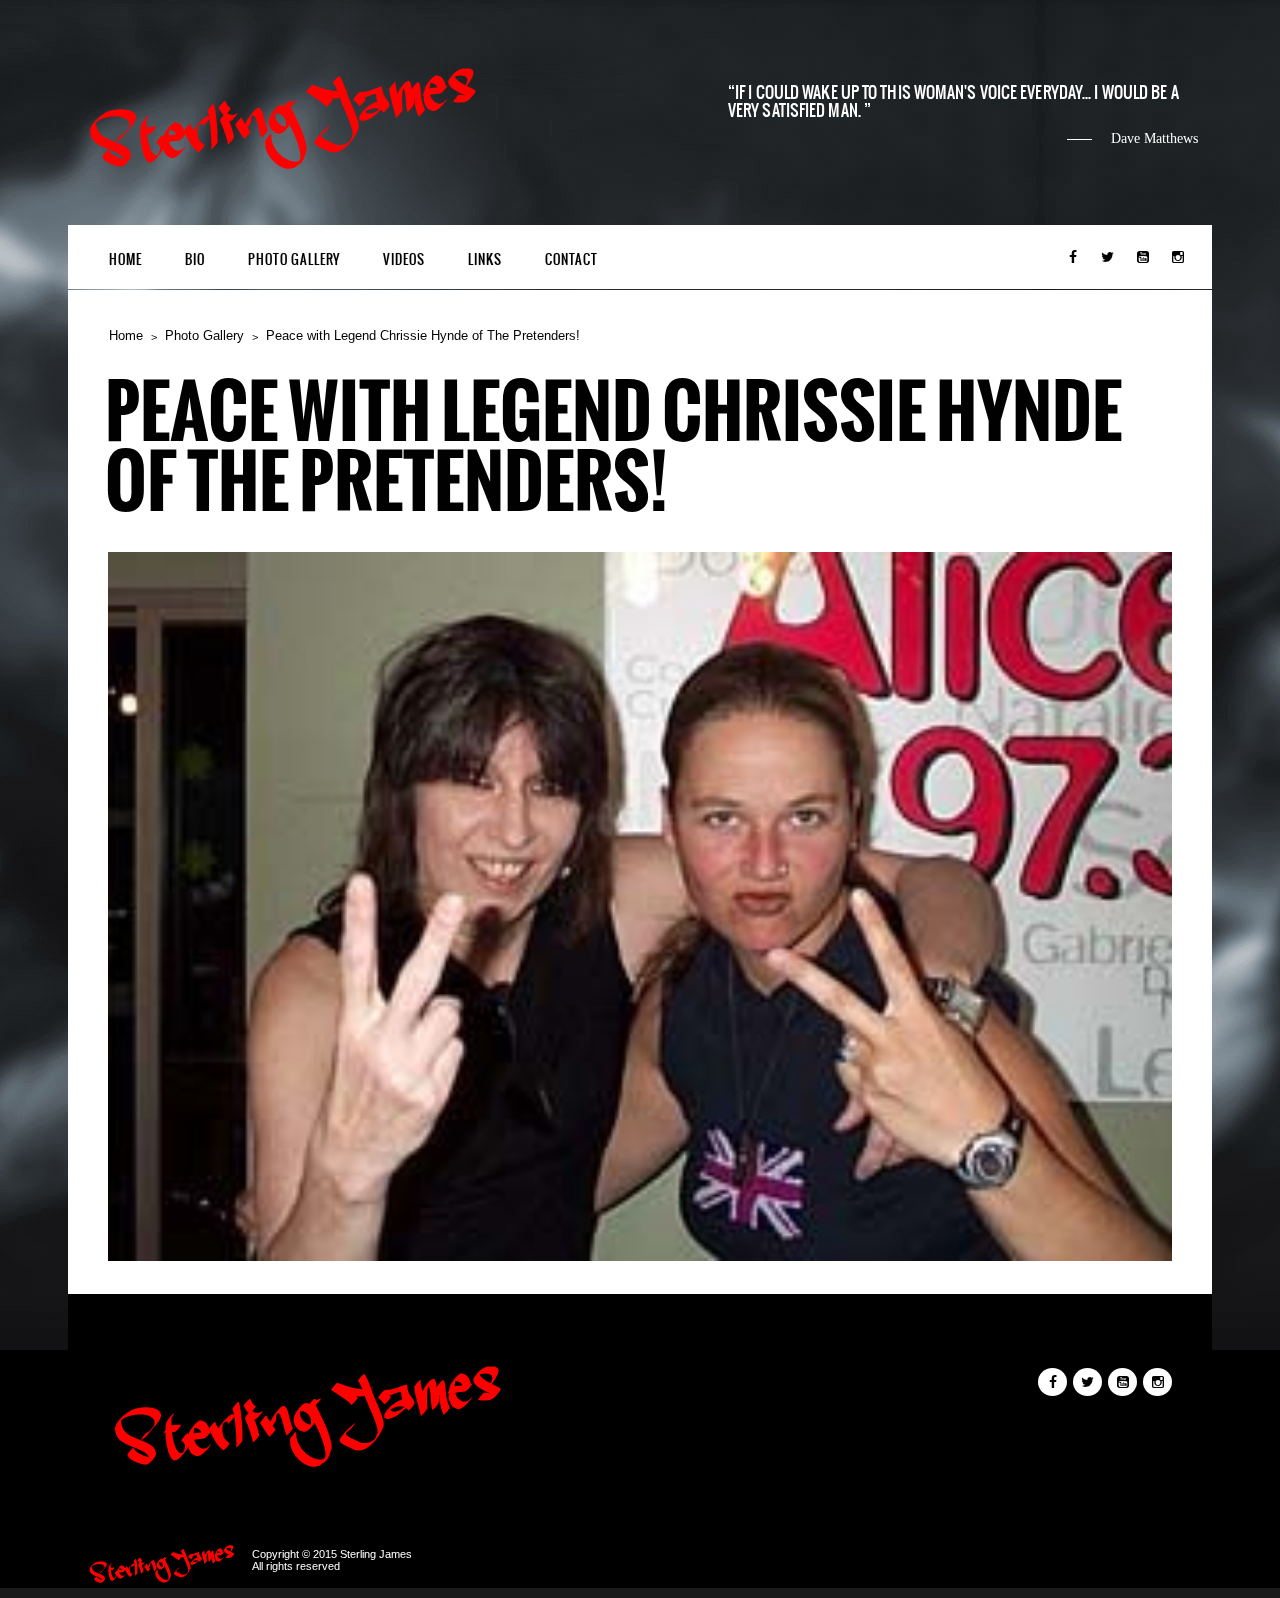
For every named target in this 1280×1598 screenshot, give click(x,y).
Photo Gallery (294, 259)
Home (125, 259)
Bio (195, 259)
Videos (404, 259)
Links (485, 259)
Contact (571, 259)
